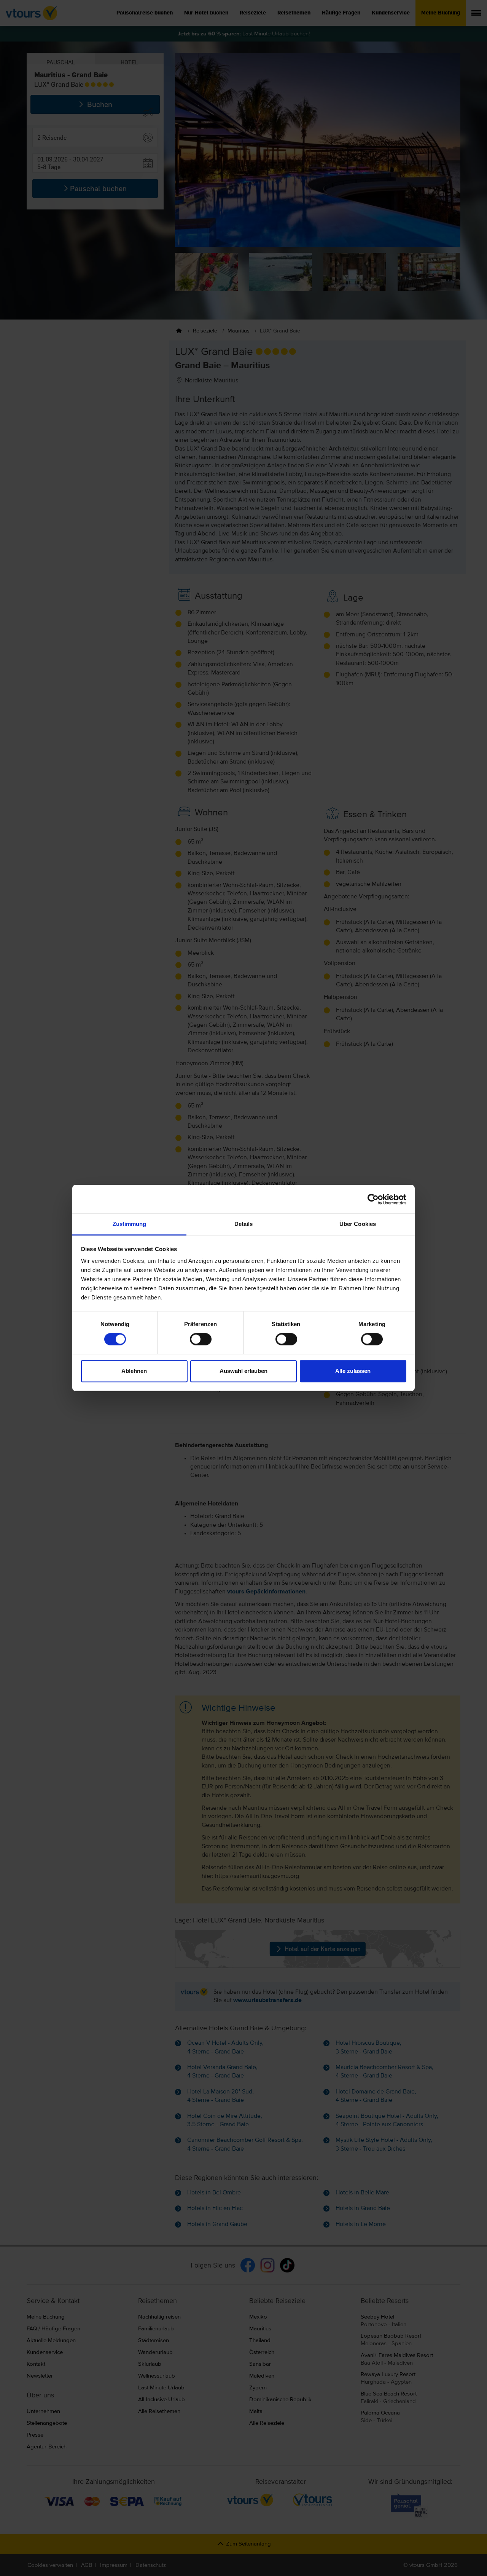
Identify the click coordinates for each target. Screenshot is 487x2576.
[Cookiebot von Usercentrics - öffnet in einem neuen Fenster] (373, 1199)
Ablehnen (134, 1371)
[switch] (201, 1339)
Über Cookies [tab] (358, 1224)
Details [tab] (244, 1224)
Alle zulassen (353, 1371)
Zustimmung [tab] (130, 1224)
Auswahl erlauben (243, 1371)
